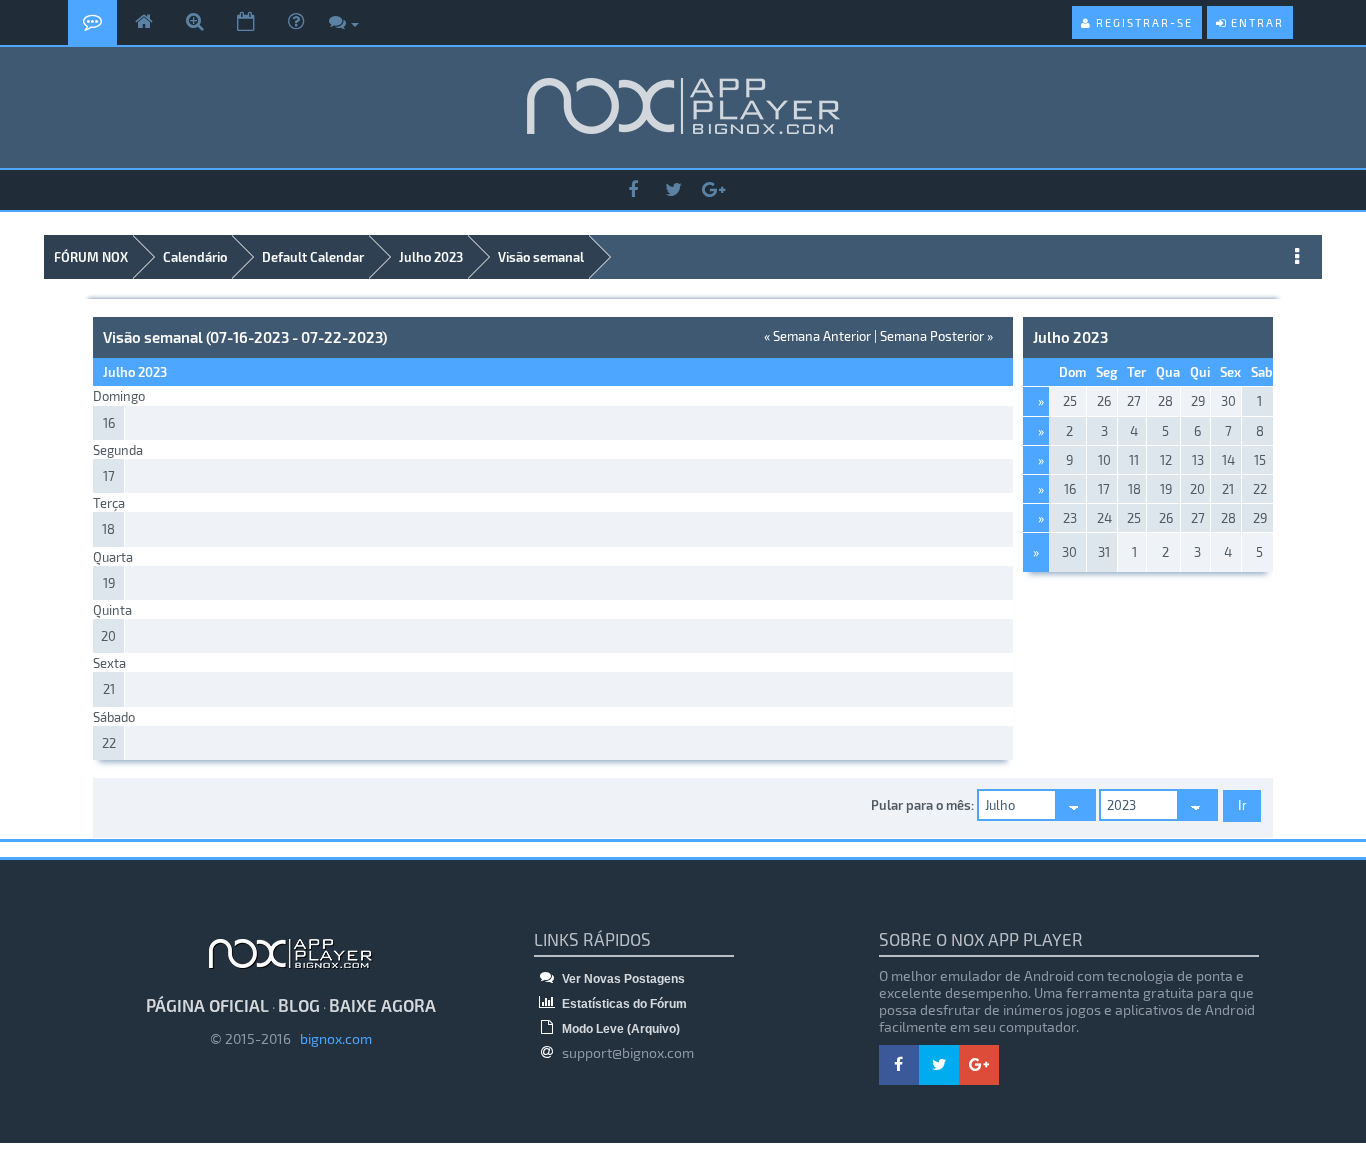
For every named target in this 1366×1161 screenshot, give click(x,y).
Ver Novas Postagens (622, 979)
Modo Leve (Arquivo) (619, 1029)
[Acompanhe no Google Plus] (713, 190)
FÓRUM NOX (91, 257)
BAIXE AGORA (382, 1005)
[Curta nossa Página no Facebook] (633, 190)
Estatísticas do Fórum (623, 1004)
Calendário (195, 257)
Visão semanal (541, 257)
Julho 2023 (431, 257)
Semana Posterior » (936, 336)
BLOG (299, 1005)
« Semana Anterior (817, 336)
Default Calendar (313, 257)
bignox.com (331, 1038)
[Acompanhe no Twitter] (673, 190)
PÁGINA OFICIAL (207, 1005)
